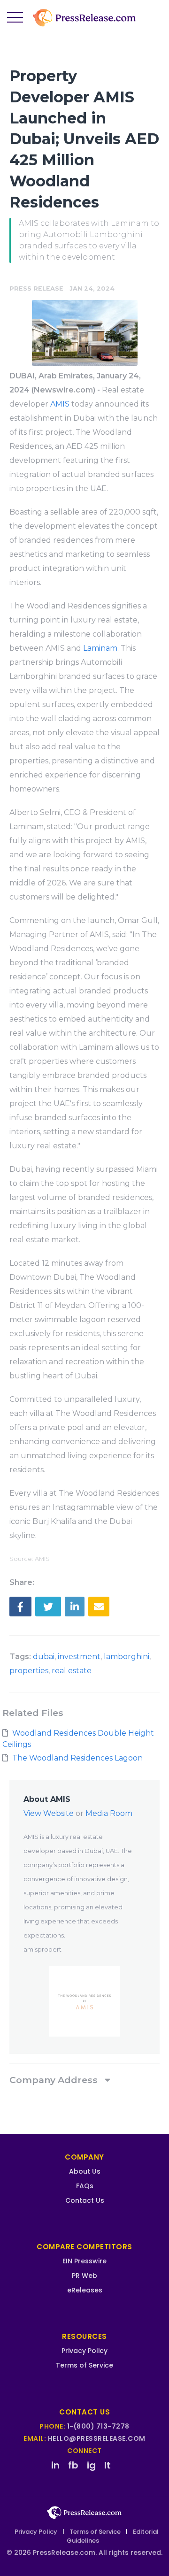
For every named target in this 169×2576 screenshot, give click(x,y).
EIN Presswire (84, 2261)
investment (79, 1657)
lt (108, 2465)
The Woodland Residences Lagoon (77, 1758)
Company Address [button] (55, 2080)
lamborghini (127, 1657)
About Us (85, 2171)
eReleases (85, 2290)
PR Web (84, 2276)
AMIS (60, 404)
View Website (49, 1813)
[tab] (84, 2080)
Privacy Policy (84, 2351)
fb (73, 2465)
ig (91, 2465)
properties (29, 1671)
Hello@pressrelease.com (97, 2438)
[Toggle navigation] (15, 18)
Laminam (100, 648)
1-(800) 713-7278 (98, 2426)
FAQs (85, 2186)
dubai (44, 1657)
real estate (72, 1671)
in (55, 2465)
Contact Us (85, 2200)
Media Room (109, 1813)
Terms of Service (84, 2365)
